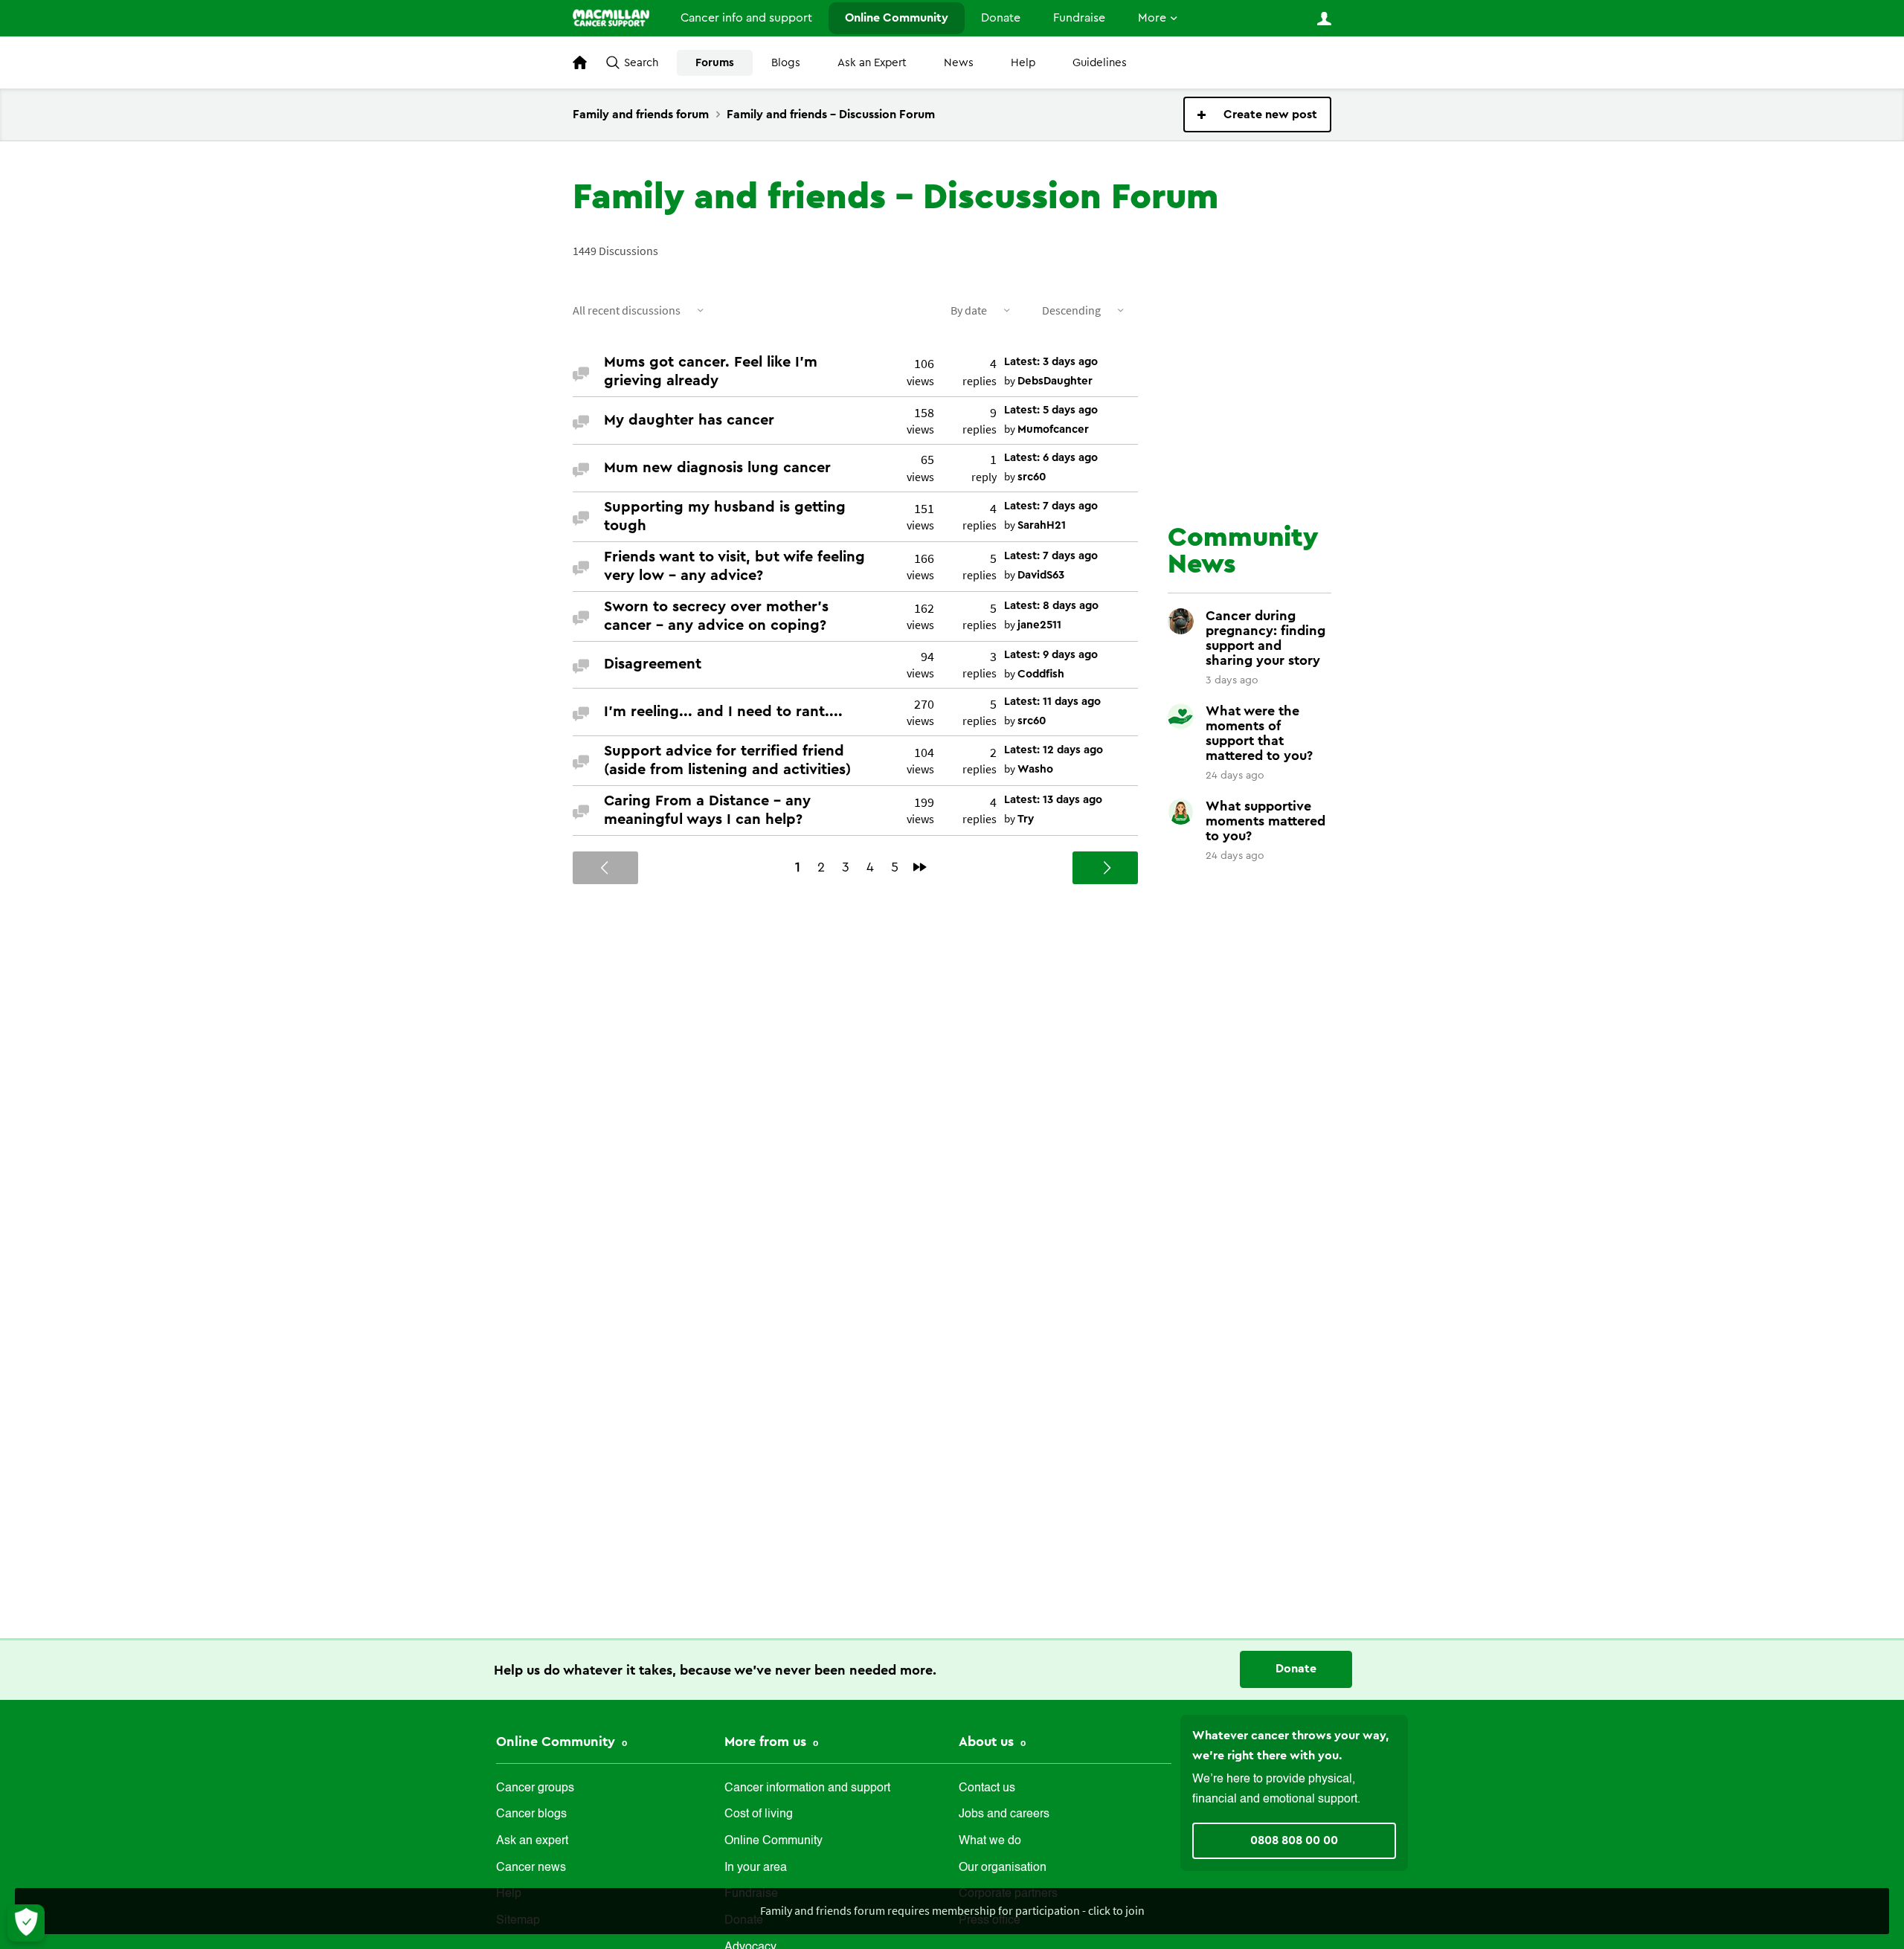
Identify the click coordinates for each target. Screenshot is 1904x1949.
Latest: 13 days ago (1053, 800)
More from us (767, 1742)
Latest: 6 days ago (1051, 458)
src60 (1032, 477)
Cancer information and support (807, 1788)
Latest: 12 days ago (1054, 750)
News (959, 63)
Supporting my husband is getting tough (725, 516)
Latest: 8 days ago (1051, 606)
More (1152, 18)
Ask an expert (532, 1841)
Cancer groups (535, 1788)
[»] (920, 867)
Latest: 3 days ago (1051, 362)
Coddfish (1041, 674)
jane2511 (1039, 625)
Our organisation (1003, 1868)
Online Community (897, 18)
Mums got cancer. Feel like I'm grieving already (711, 371)
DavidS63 (1041, 575)
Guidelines (1100, 63)
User (1324, 19)
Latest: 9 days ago (1051, 655)
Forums (715, 63)
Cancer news (531, 1868)
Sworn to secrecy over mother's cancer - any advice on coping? (716, 616)
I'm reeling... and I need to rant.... (723, 712)
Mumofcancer (1053, 429)
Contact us (987, 1788)
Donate (1001, 18)
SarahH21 (1042, 525)
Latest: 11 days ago (1052, 702)
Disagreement (653, 664)
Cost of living (759, 1814)
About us (988, 1742)
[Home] (611, 18)
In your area (756, 1868)
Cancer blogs (531, 1814)
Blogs (786, 63)
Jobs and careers (1004, 1814)
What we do (990, 1841)
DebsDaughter (1055, 381)
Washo (1035, 769)
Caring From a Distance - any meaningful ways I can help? (707, 810)
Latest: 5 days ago (1051, 410)
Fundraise (1079, 18)
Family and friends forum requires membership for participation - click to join (952, 1910)
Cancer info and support (746, 18)
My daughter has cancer (689, 420)
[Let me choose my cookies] (26, 1923)
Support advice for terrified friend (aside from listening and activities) (727, 760)
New (1257, 115)
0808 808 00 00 (1294, 1840)
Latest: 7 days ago (1051, 506)
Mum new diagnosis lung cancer (717, 468)
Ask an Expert (872, 63)
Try (1026, 819)
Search (641, 63)
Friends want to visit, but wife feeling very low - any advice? (734, 566)
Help (1023, 63)
